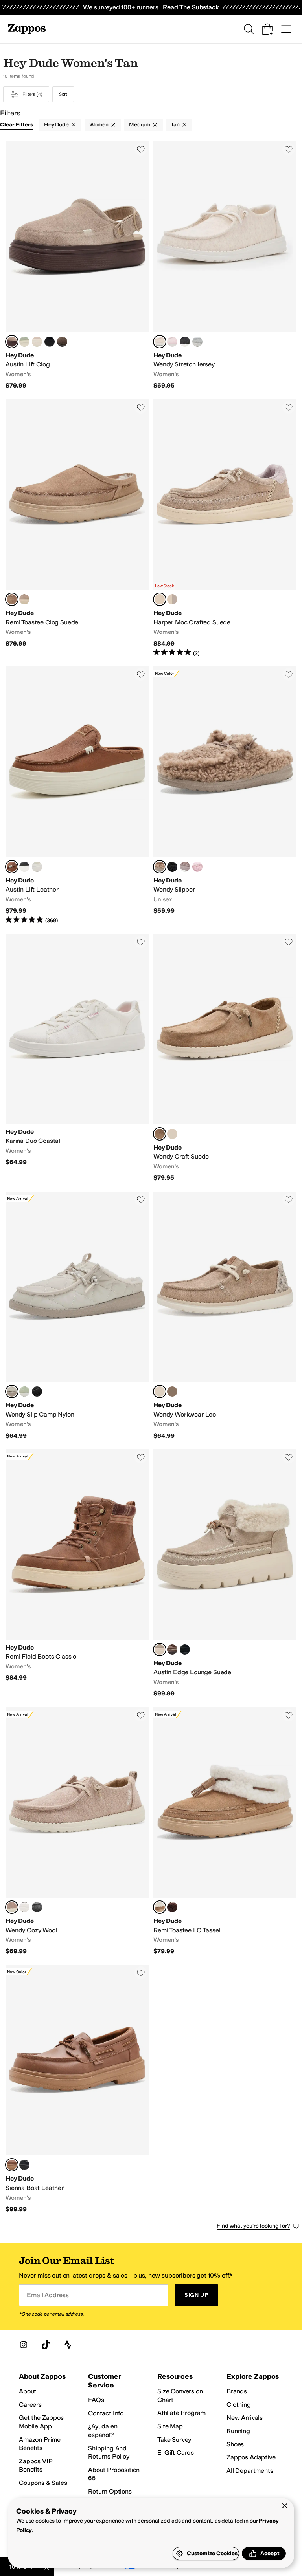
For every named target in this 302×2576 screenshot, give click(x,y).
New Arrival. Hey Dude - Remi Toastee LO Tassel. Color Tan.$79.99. (225, 1831)
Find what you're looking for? (253, 2226)
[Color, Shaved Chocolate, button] (172, 1907)
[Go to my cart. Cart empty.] (267, 29)
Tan (175, 125)
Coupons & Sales (43, 2483)
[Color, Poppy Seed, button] (24, 1907)
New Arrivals (245, 2418)
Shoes (235, 2444)
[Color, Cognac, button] (172, 1650)
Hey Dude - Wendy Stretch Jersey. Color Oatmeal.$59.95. (225, 265)
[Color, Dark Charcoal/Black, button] (37, 1907)
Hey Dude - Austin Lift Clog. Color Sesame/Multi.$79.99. (77, 265)
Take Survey (174, 2440)
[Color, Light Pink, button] (172, 342)
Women (99, 125)
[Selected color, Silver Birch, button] (12, 1391)
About (28, 2391)
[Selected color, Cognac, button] (12, 867)
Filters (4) (32, 94)
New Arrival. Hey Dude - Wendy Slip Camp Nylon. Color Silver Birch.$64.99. (77, 1316)
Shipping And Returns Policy (109, 2452)
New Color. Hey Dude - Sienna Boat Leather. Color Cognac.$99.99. (77, 2089)
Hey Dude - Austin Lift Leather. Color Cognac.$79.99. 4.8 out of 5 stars (77, 795)
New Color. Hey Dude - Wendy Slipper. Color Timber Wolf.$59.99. (225, 795)
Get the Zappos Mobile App (41, 2422)
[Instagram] (24, 2345)
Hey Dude (56, 125)
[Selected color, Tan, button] (12, 599)
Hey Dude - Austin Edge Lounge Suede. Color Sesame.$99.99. (225, 1573)
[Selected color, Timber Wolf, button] (160, 867)
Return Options (110, 2491)
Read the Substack (191, 7)
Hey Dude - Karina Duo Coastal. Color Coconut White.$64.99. (77, 1058)
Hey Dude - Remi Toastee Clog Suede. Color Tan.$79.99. (77, 528)
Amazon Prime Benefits (40, 2444)
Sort (63, 94)
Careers (30, 2405)
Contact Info (106, 2413)
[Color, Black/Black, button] (50, 342)
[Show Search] (249, 29)
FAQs (96, 2400)
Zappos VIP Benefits (35, 2465)
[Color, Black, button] (185, 342)
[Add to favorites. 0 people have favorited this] (141, 149)
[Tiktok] (46, 2345)
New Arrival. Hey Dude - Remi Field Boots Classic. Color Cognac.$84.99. (77, 1573)
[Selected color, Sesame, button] (160, 599)
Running (238, 2431)
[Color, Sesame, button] (24, 599)
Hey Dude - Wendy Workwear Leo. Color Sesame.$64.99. (225, 1316)
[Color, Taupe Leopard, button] (172, 1134)
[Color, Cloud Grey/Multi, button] (172, 599)
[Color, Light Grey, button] (197, 342)
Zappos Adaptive (251, 2457)
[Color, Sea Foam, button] (24, 342)
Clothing (239, 2405)
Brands (237, 2391)
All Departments (250, 2471)
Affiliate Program (181, 2413)
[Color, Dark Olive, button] (172, 1391)
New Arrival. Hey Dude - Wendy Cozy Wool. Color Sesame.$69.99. (77, 1831)
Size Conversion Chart (180, 2396)
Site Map (170, 2426)
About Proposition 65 (114, 2474)
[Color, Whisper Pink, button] (37, 342)
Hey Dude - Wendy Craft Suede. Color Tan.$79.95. (225, 1058)
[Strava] (68, 2345)
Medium (140, 125)
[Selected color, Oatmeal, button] (160, 342)
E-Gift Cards (176, 2452)
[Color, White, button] (37, 867)
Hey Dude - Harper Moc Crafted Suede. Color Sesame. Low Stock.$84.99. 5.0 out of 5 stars (225, 528)
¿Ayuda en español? (103, 2430)
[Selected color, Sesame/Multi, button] (12, 342)
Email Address (48, 2295)
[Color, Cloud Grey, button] (185, 867)
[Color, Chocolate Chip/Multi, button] (62, 342)
